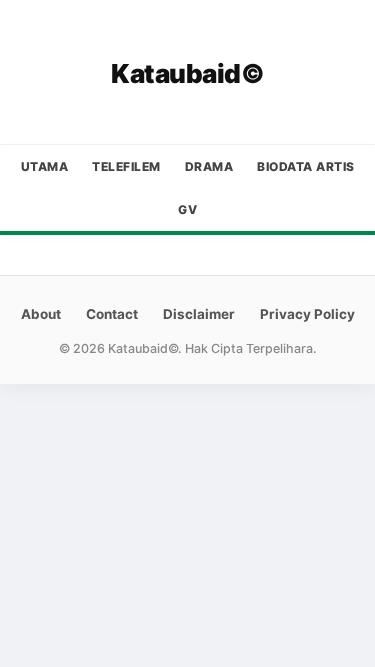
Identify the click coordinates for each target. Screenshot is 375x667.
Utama (45, 166)
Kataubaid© (187, 73)
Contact (112, 314)
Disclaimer (199, 314)
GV (187, 209)
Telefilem (126, 166)
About (41, 314)
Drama (209, 166)
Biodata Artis (306, 166)
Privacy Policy (307, 314)
